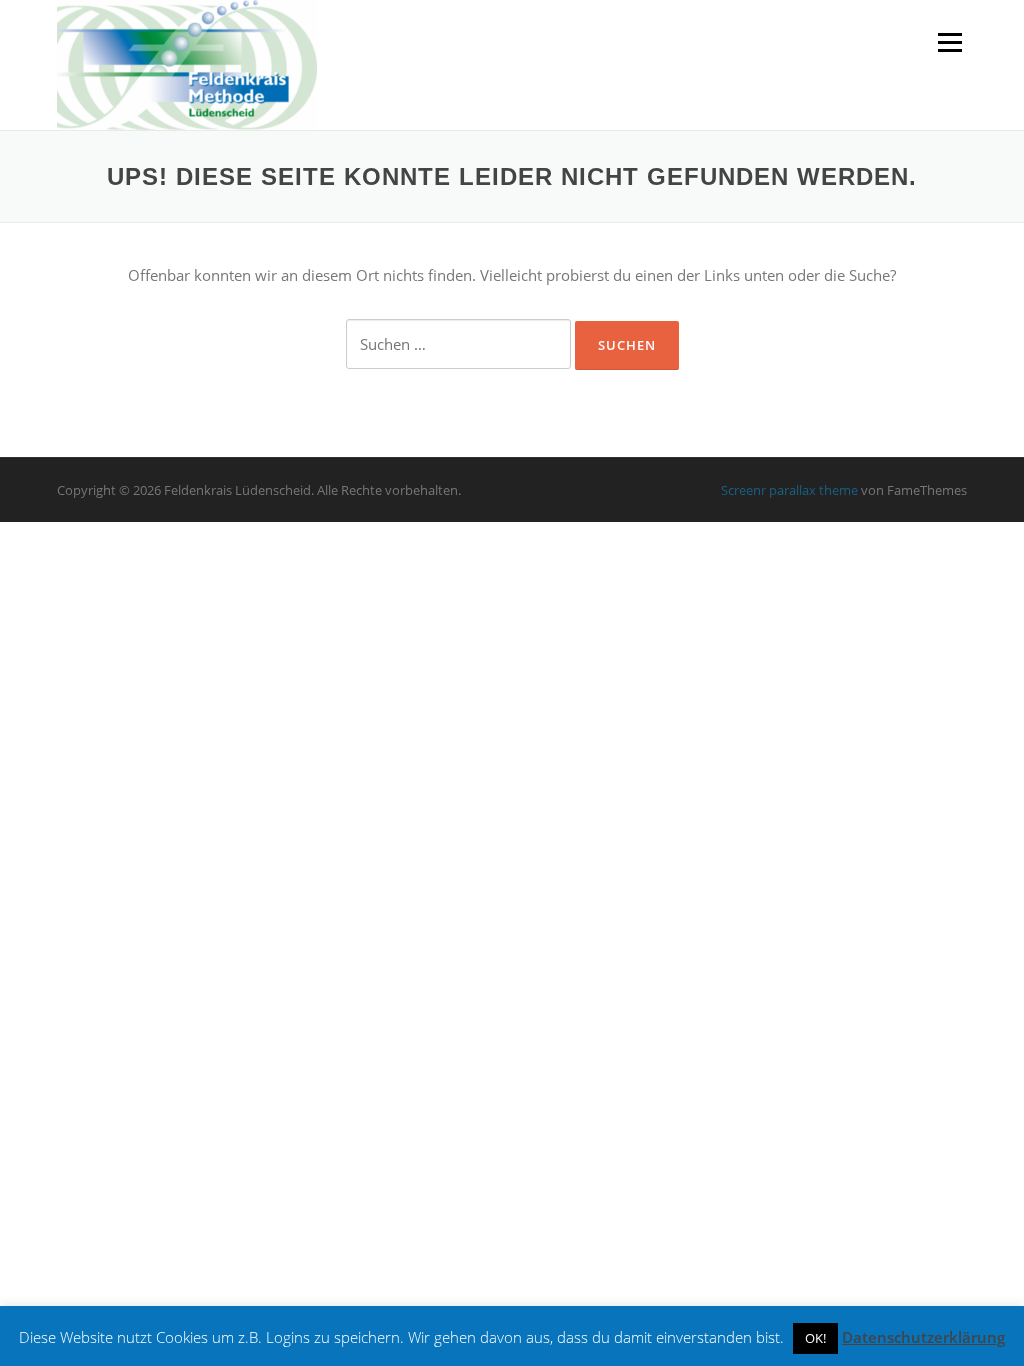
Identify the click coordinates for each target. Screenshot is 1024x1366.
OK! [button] (815, 1338)
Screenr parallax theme (789, 490)
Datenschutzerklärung (923, 1337)
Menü (949, 42)
